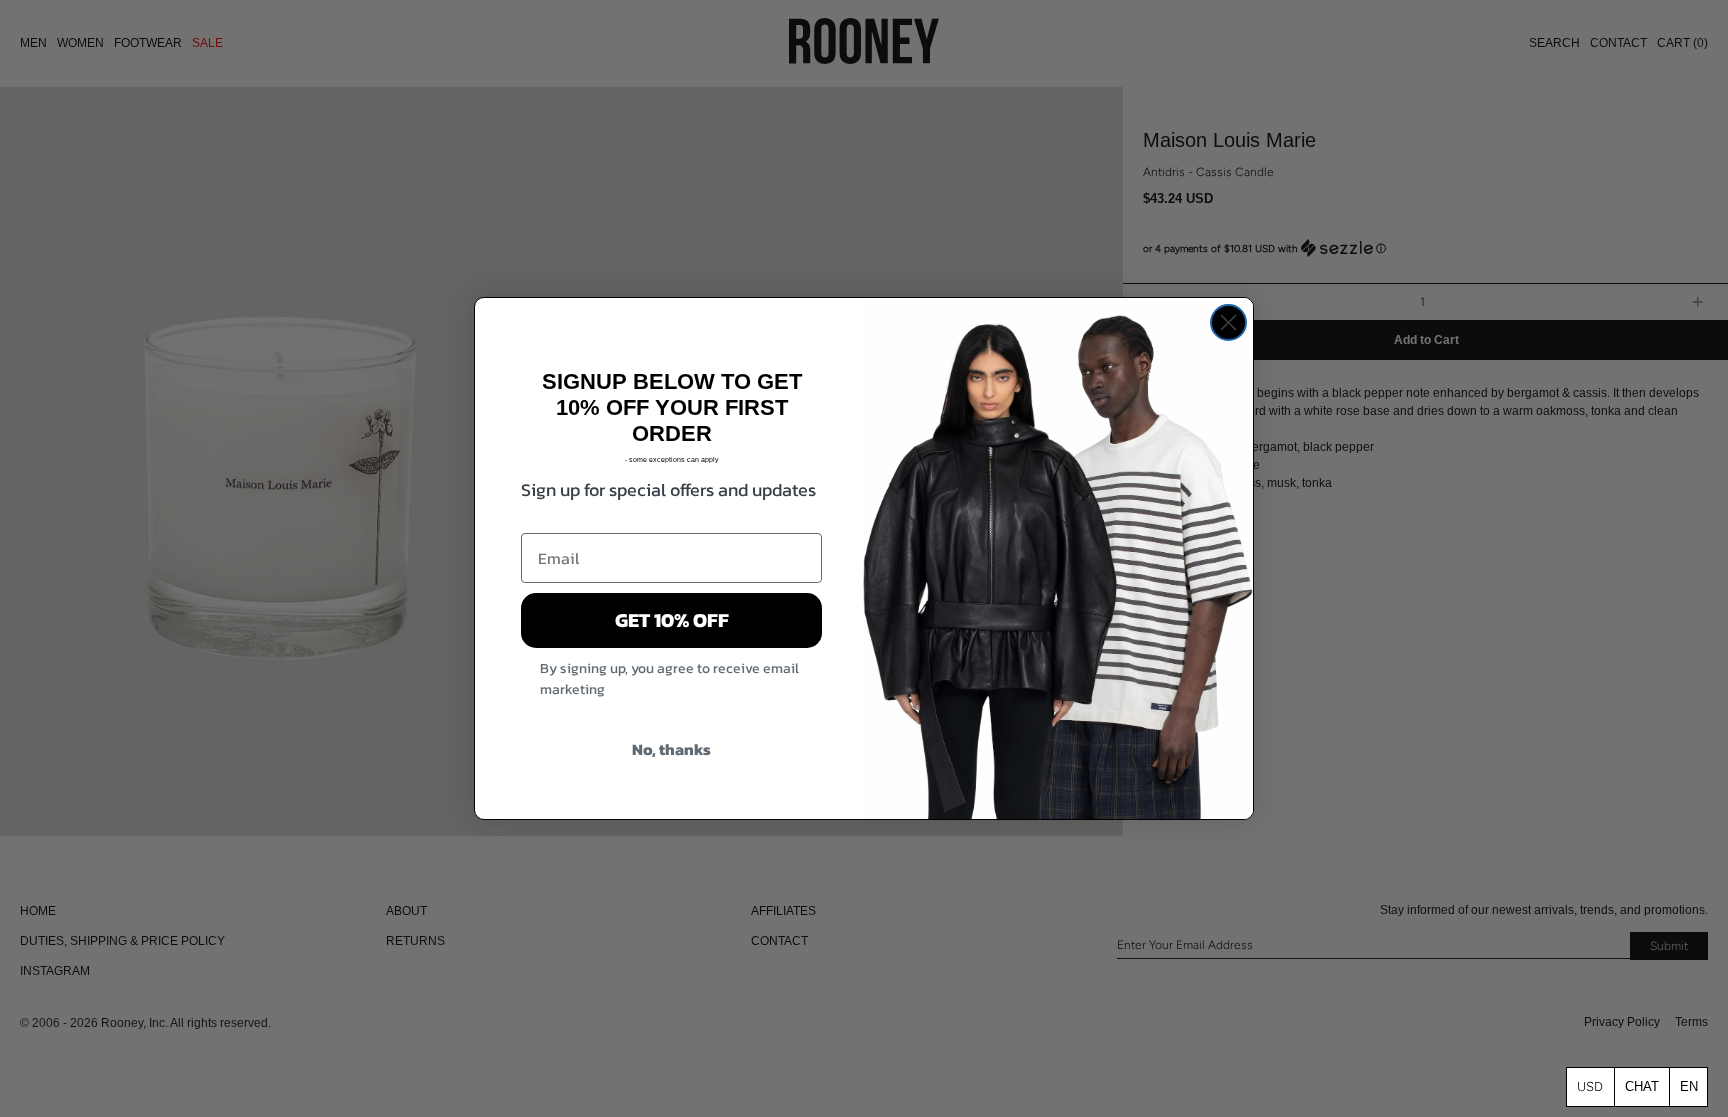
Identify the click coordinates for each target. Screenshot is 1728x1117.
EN (1689, 1086)
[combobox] (1688, 1086)
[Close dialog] (1228, 322)
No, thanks (671, 749)
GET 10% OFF (672, 620)
